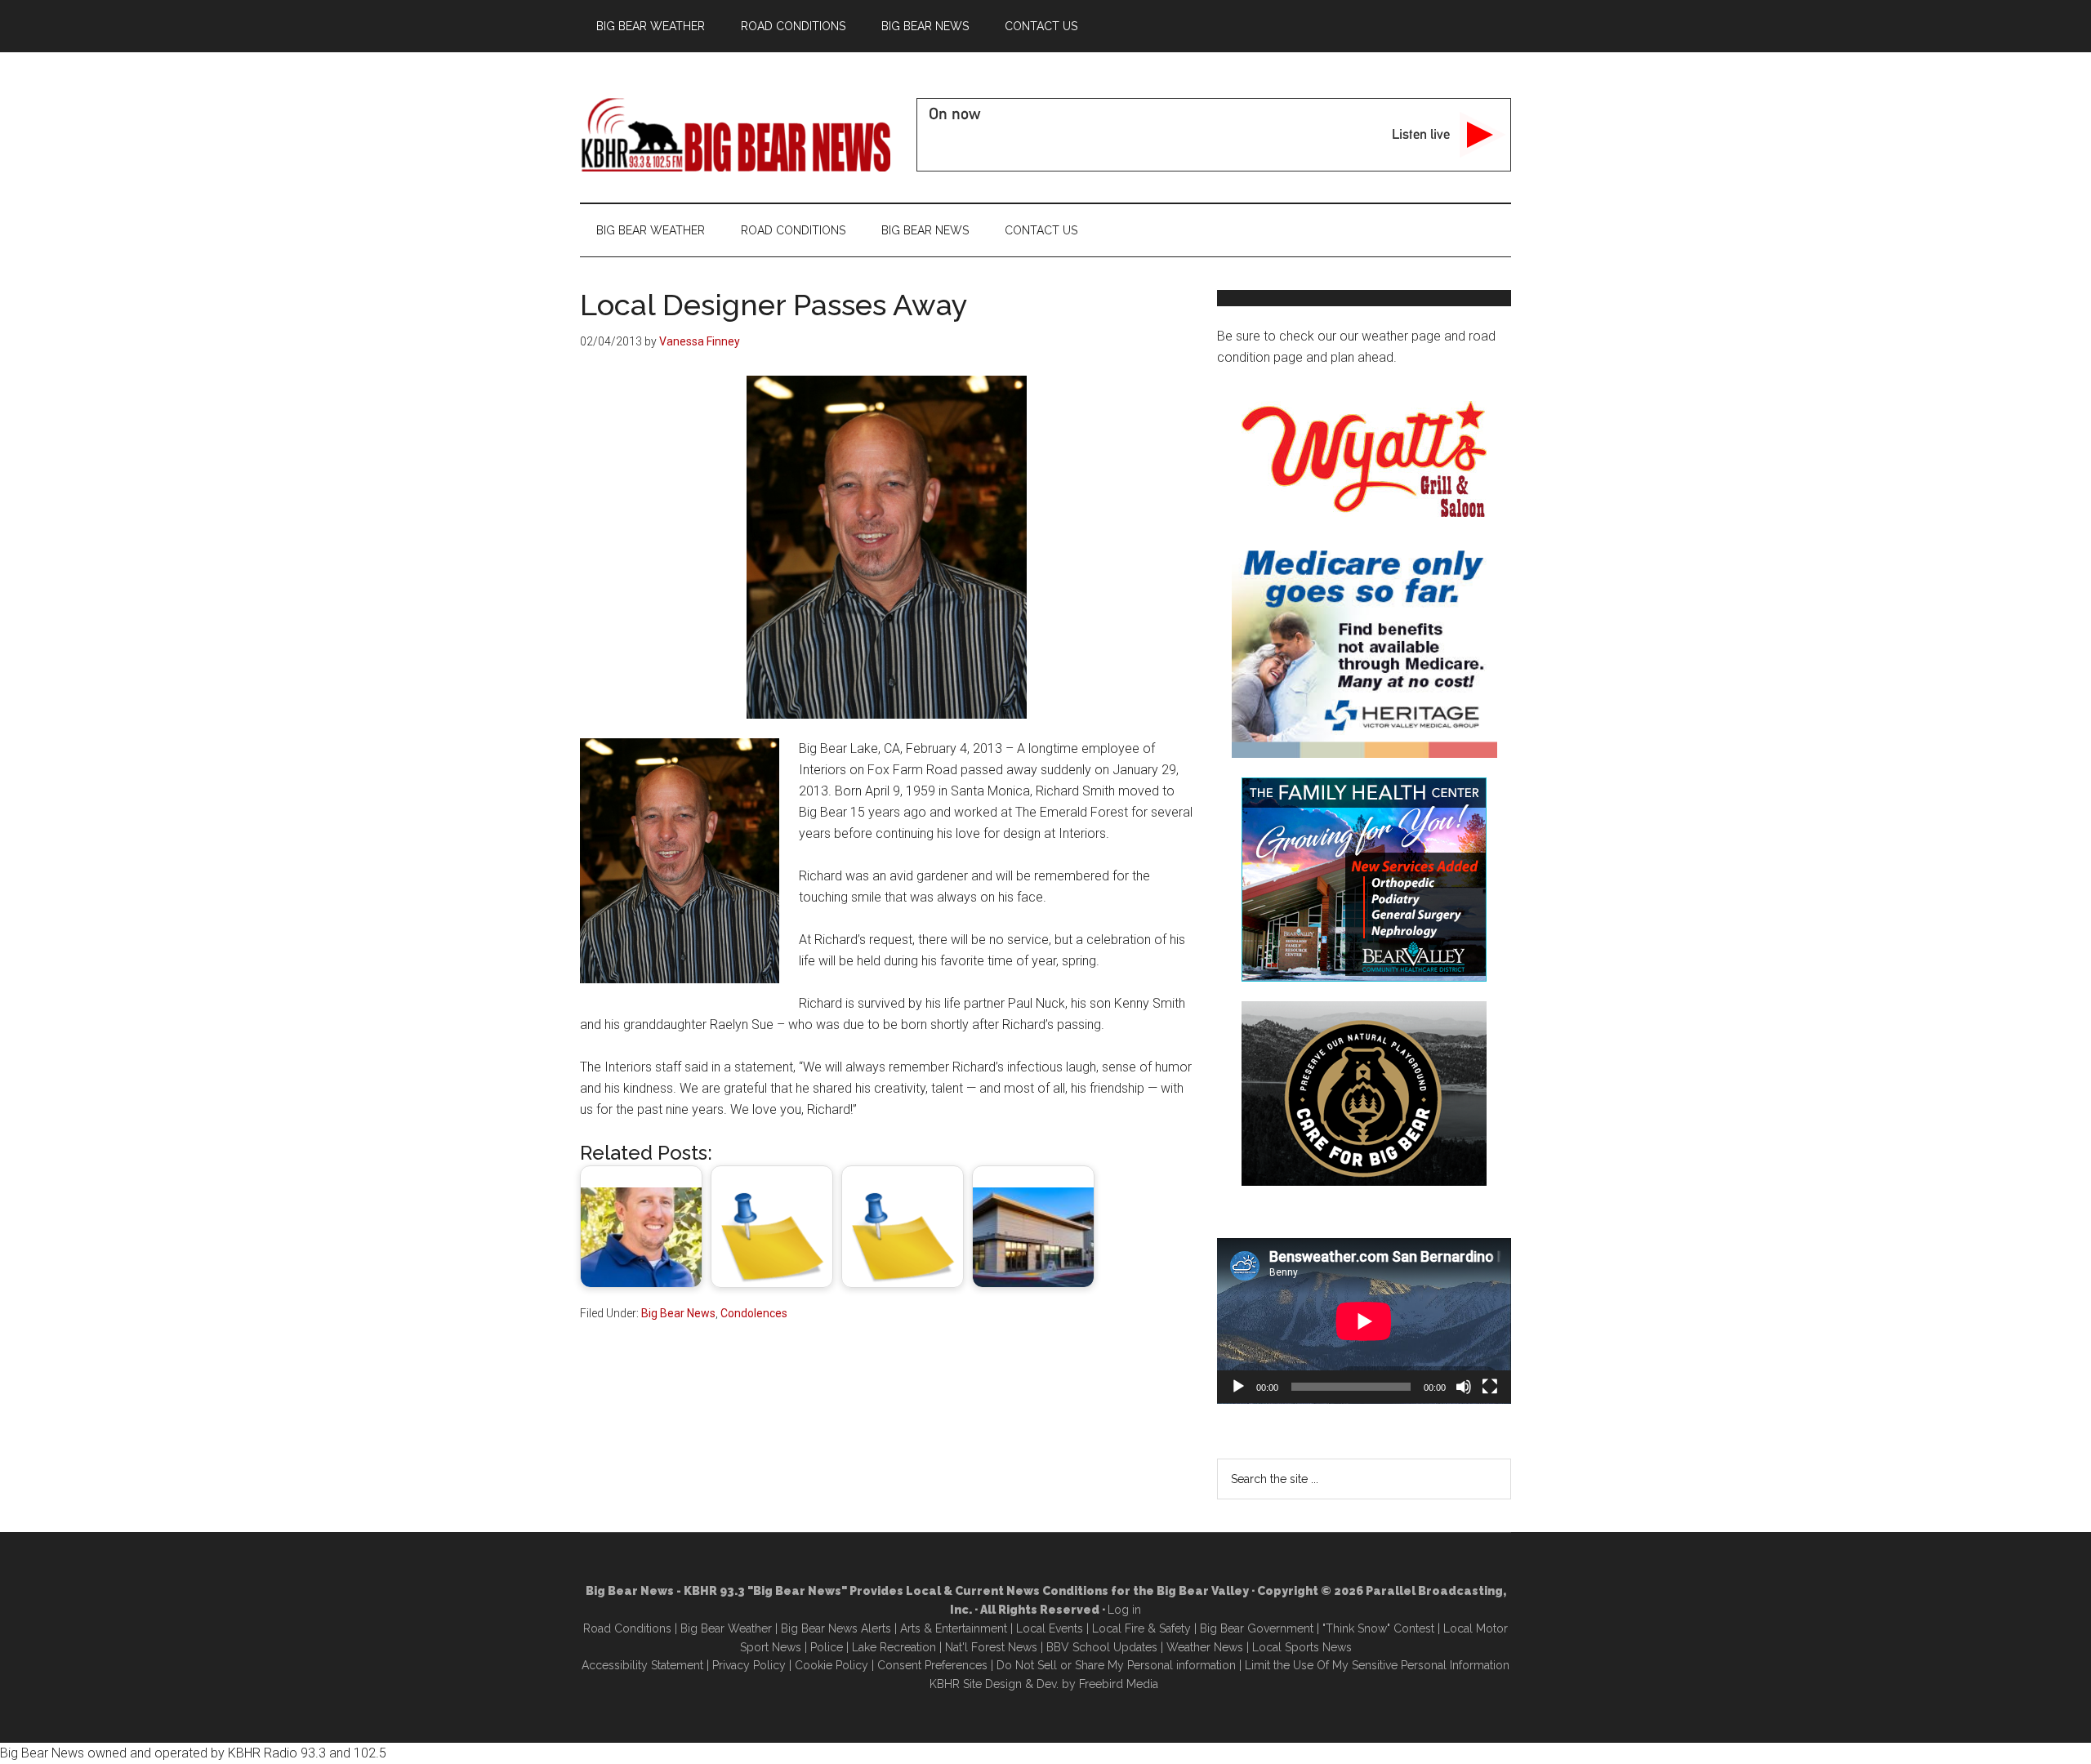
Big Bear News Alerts (836, 1628)
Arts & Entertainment (954, 1628)
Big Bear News (678, 1313)
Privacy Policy (749, 1665)
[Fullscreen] (1490, 1387)
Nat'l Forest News (991, 1647)
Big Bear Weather (726, 1628)
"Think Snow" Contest (1378, 1628)
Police (827, 1647)
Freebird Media (1119, 1684)
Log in (1124, 1610)
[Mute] (1464, 1387)
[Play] (1238, 1387)
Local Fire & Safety (1141, 1628)
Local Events (1050, 1628)
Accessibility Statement (642, 1665)
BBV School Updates (1102, 1647)
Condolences (754, 1313)
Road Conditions (627, 1628)
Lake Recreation (894, 1647)
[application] (1364, 1321)
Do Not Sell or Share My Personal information (1116, 1665)
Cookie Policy (831, 1665)
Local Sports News (1302, 1647)
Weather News (1205, 1647)
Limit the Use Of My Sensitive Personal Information (1377, 1665)
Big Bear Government (1257, 1628)
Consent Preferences (932, 1665)
